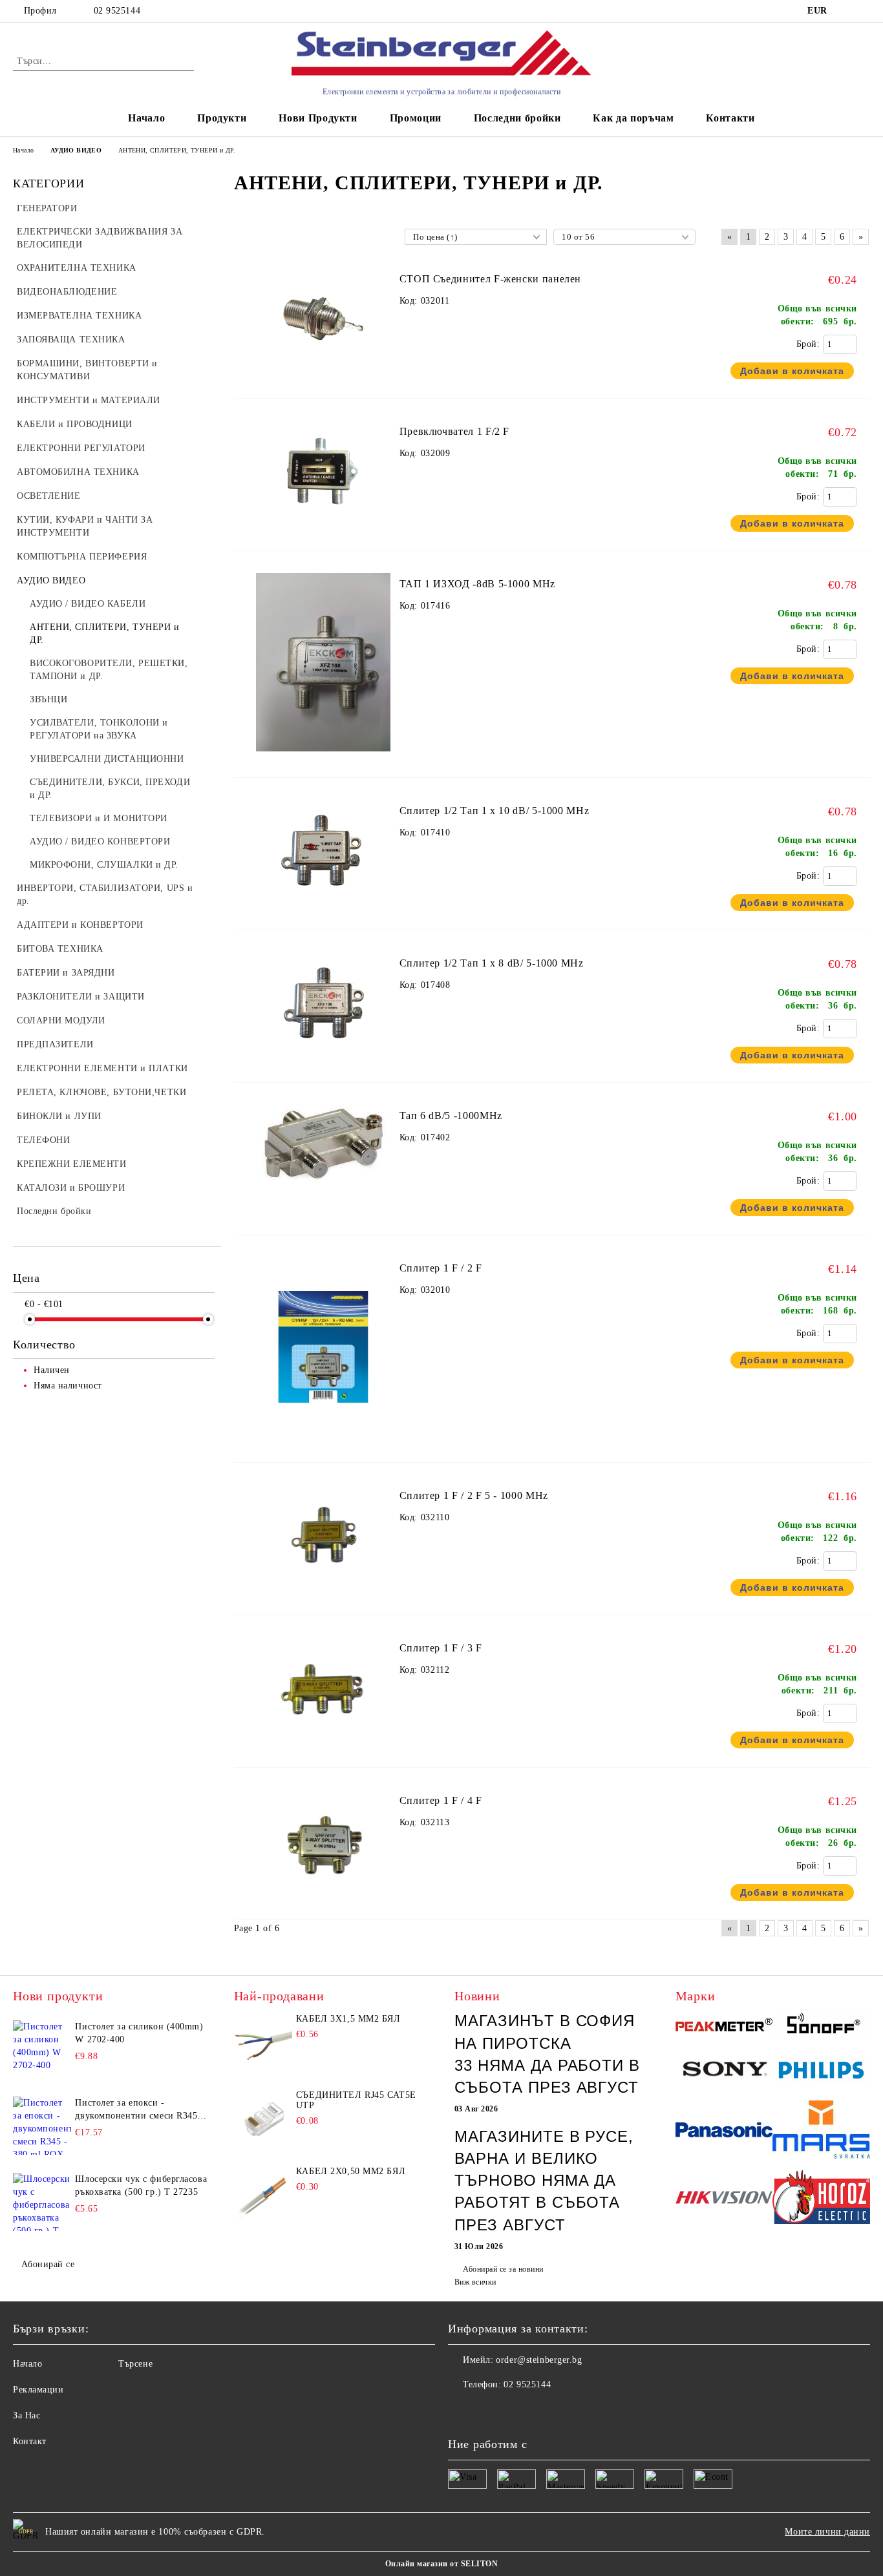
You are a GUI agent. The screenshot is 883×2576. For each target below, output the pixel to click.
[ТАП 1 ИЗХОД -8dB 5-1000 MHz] (323, 758)
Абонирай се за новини (503, 2269)
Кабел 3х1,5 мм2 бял (348, 2019)
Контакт (30, 2441)
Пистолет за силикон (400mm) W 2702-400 (139, 2033)
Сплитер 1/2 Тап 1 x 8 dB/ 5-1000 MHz (492, 963)
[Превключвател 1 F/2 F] (323, 528)
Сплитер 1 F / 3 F (441, 1648)
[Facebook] (458, 2411)
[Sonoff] (821, 2026)
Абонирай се (48, 2264)
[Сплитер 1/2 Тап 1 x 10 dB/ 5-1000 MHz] (323, 907)
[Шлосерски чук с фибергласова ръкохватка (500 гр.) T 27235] (42, 2202)
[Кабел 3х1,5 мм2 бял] (263, 2043)
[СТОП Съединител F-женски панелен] (323, 375)
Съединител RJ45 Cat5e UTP (356, 2100)
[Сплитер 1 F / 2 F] (323, 1442)
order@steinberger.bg (539, 2360)
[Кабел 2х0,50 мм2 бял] (263, 2195)
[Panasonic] (724, 2132)
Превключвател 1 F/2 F (454, 431)
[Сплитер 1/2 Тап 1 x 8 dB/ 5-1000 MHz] (323, 1059)
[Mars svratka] (821, 2131)
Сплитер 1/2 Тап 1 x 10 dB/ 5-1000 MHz (495, 811)
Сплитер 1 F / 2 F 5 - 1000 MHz (474, 1495)
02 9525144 (117, 11)
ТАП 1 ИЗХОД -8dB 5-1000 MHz (477, 584)
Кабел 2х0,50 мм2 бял (351, 2171)
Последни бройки (517, 118)
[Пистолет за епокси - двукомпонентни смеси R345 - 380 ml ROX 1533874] (42, 2126)
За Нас (27, 2415)
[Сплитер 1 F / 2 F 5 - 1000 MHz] (323, 1592)
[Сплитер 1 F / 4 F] (323, 1897)
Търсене (135, 2364)
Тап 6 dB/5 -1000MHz (451, 1115)
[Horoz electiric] (821, 2199)
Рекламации (38, 2390)
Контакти (730, 118)
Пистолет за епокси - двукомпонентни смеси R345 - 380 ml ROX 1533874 (139, 2110)
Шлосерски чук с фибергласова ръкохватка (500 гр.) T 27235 (141, 2185)
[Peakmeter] (724, 2026)
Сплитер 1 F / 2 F (441, 1268)
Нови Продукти (318, 118)
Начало (146, 118)
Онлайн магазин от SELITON (441, 2564)
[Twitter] (487, 2411)
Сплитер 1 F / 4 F (441, 1800)
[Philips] (821, 2072)
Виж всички (475, 2282)
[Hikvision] (724, 2199)
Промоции (416, 118)
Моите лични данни (827, 2532)
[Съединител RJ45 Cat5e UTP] (263, 2119)
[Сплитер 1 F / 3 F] (323, 1744)
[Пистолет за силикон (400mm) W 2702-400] (42, 2049)
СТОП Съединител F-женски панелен (490, 279)
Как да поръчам (633, 118)
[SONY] (724, 2072)
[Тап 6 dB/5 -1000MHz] (323, 1192)
